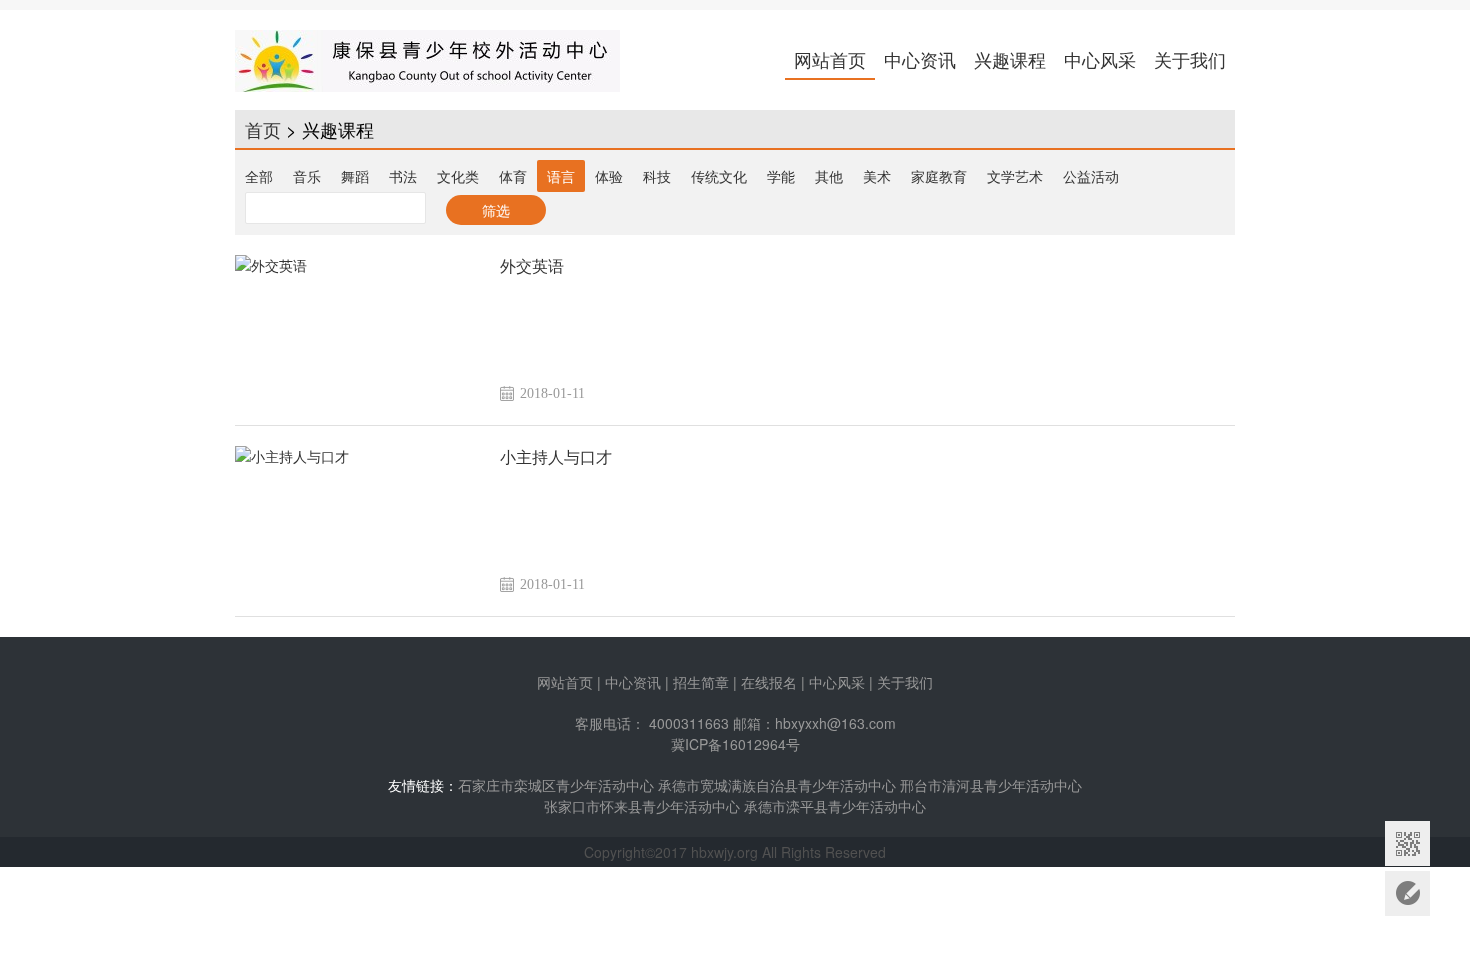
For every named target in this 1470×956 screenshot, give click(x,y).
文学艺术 (1015, 176)
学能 (781, 176)
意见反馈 (1407, 893)
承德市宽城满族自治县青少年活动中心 (777, 785)
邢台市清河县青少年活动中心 (991, 785)
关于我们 (1190, 59)
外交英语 (532, 266)
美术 (877, 176)
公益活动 (1091, 176)
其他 (829, 176)
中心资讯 (920, 59)
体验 (609, 176)
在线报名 (769, 682)
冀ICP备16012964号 (735, 744)
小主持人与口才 (556, 457)
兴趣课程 (1010, 59)
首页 (263, 129)
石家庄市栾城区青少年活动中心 (556, 785)
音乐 (307, 176)
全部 (259, 176)
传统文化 (719, 176)
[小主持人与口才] (360, 521)
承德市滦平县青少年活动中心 (835, 806)
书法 (403, 176)
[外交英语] (360, 330)
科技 (657, 176)
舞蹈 (355, 176)
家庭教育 (939, 176)
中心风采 (1100, 59)
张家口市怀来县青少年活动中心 (642, 806)
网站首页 (830, 59)
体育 (513, 176)
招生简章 (701, 682)
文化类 (458, 176)
